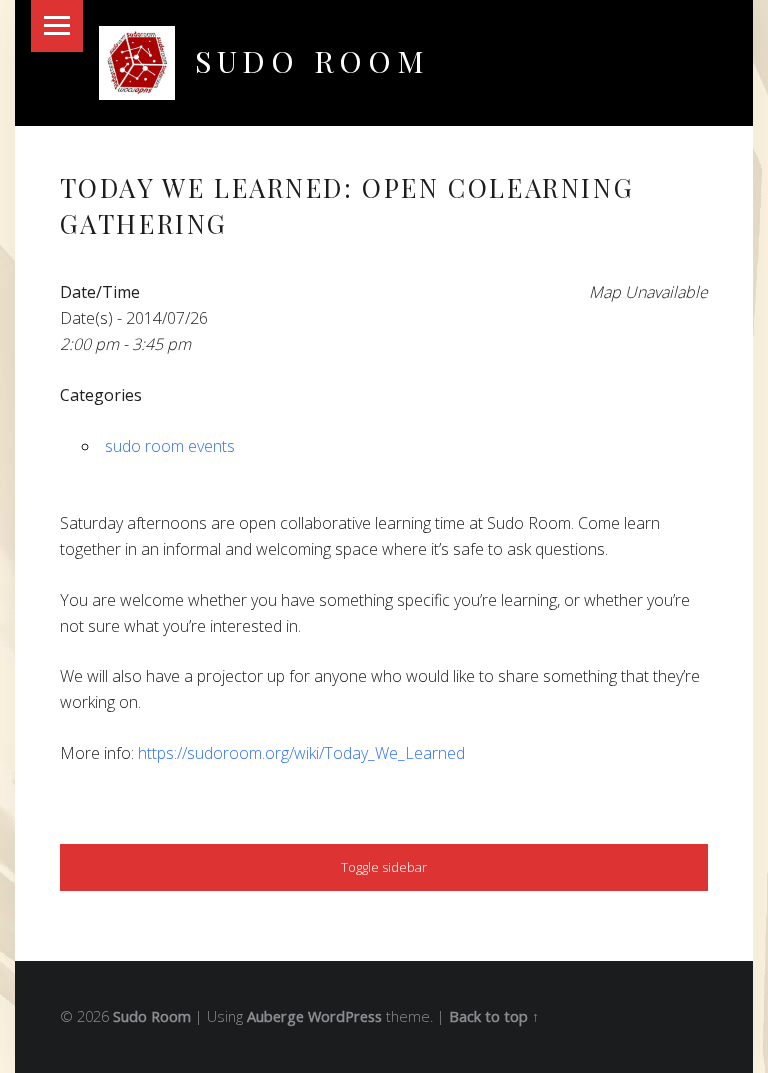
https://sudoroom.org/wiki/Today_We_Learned (301, 753)
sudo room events (170, 446)
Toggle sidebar (384, 867)
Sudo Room (312, 60)
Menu (57, 26)
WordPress (345, 1016)
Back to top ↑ (494, 1016)
